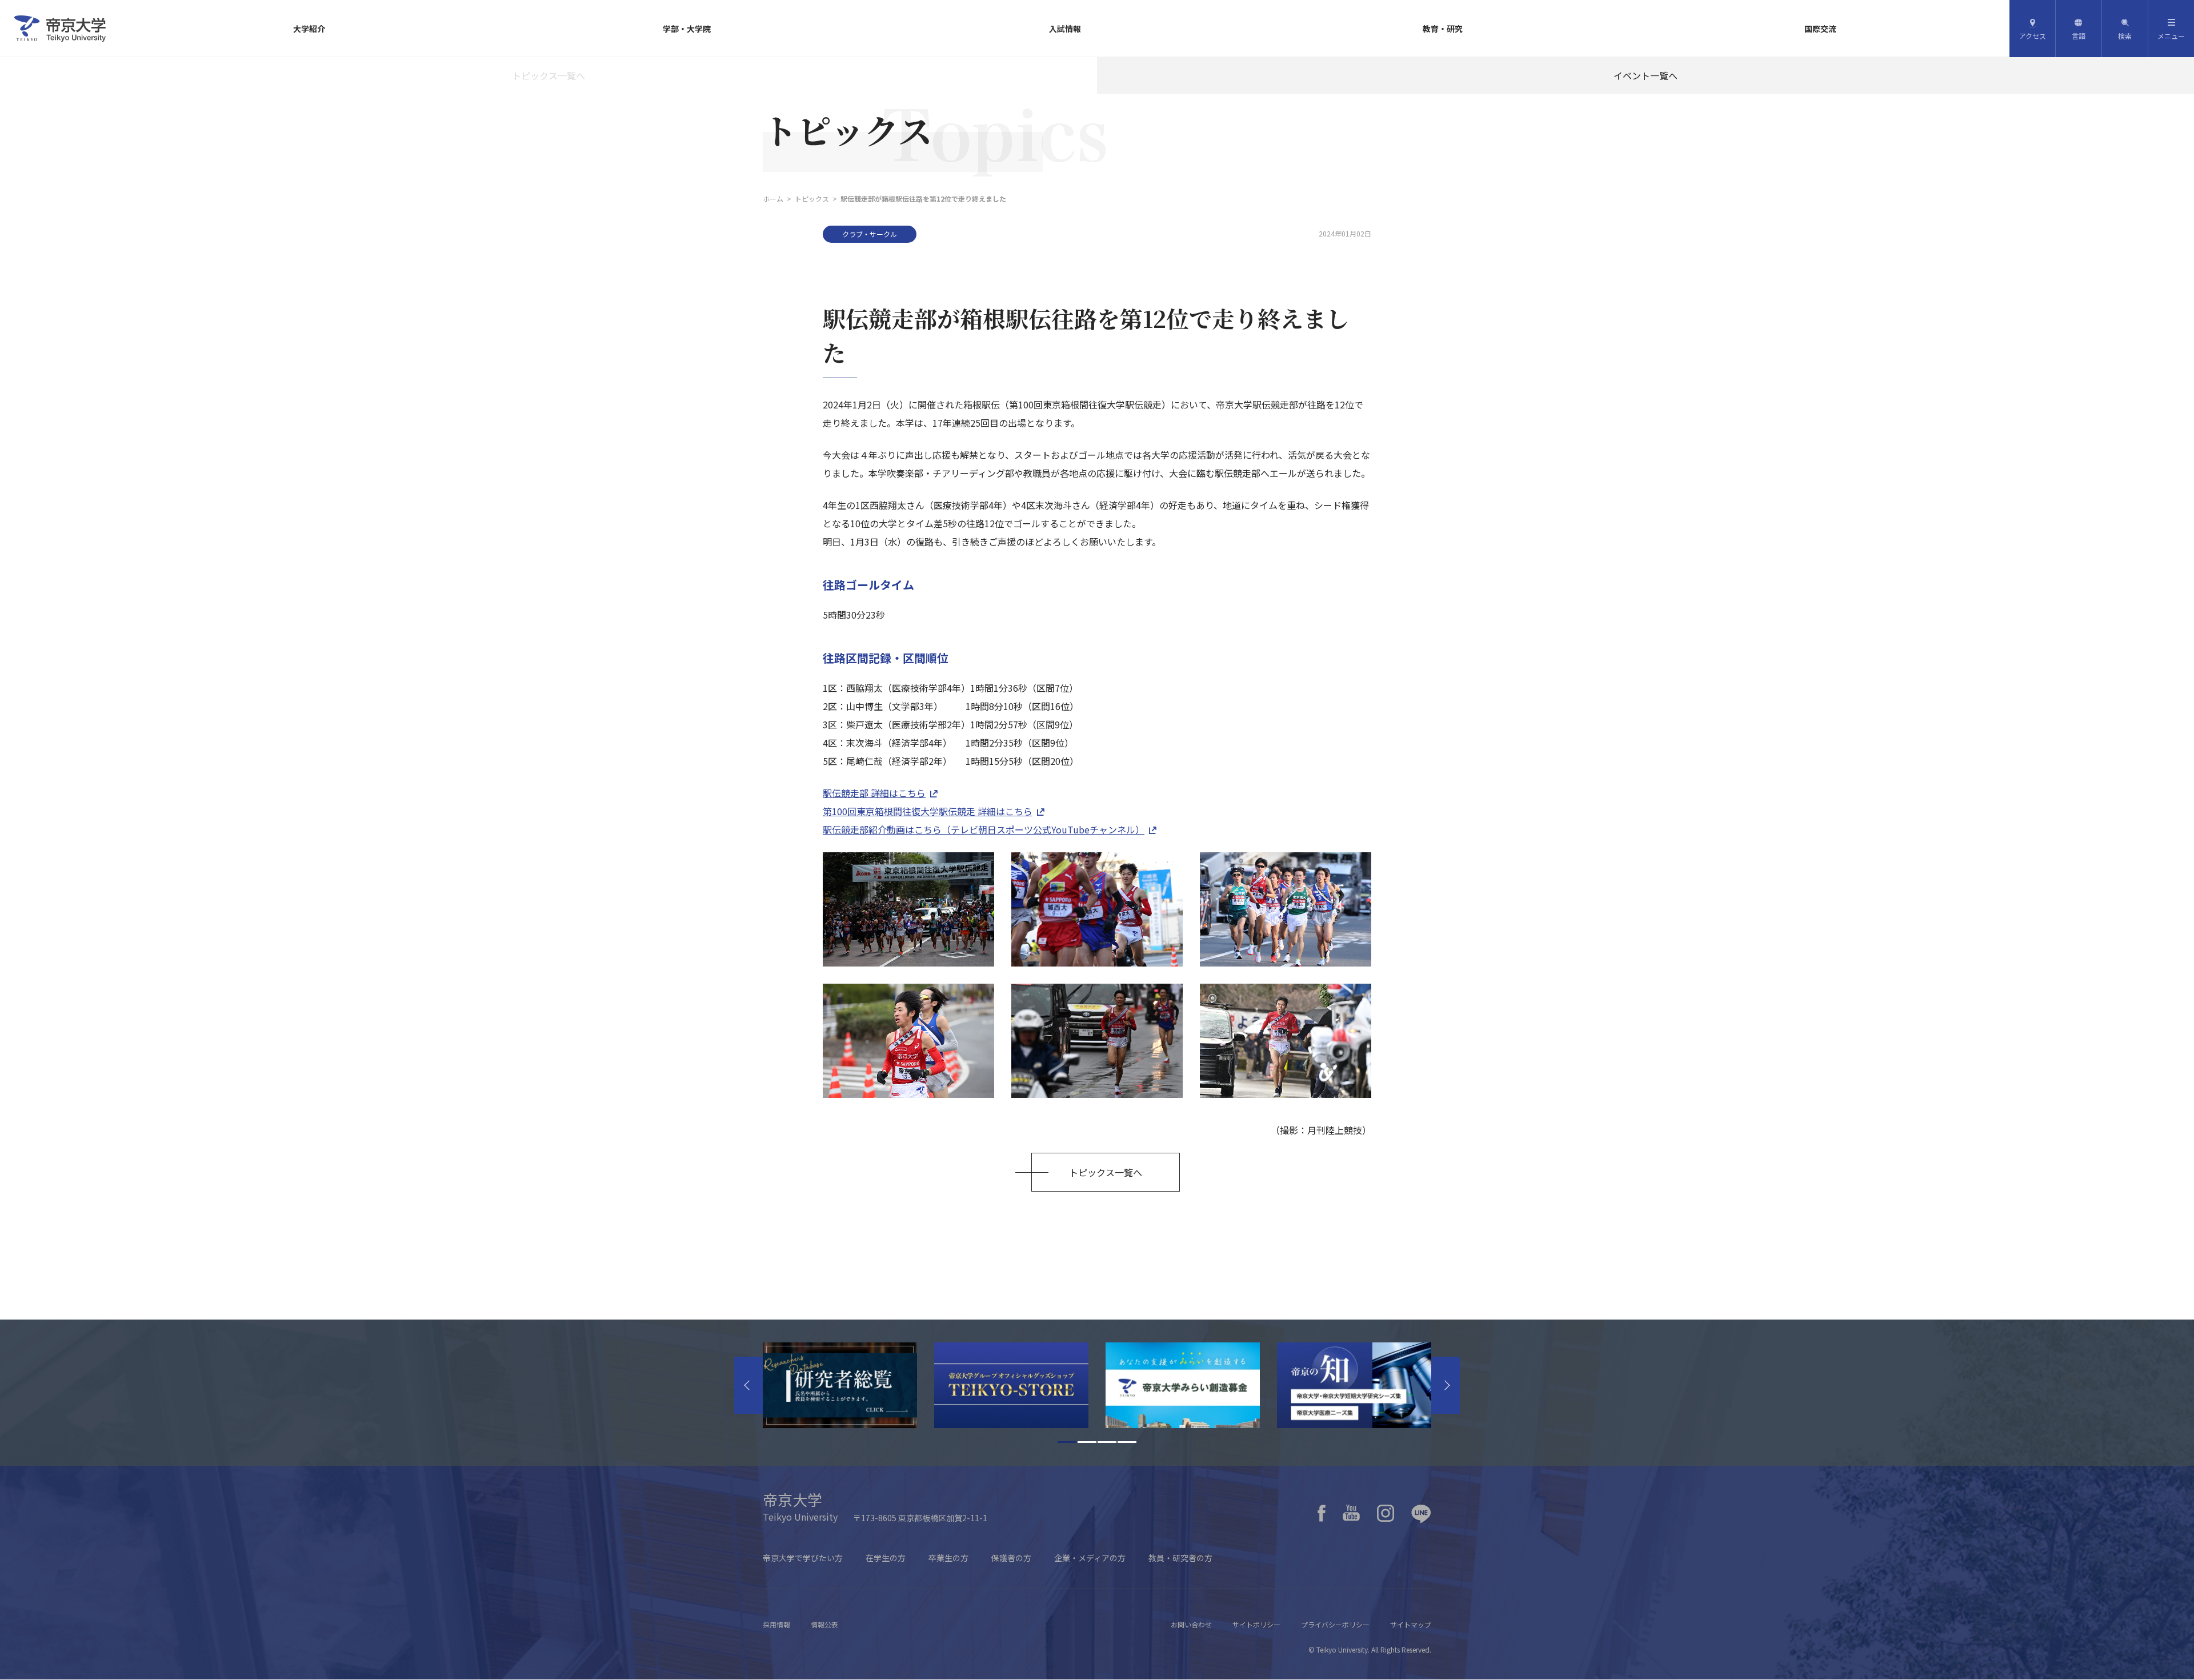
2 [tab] (1087, 1442)
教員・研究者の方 (1180, 1558)
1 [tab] (1067, 1442)
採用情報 (776, 1624)
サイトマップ (1411, 1624)
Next (1446, 1385)
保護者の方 (1011, 1558)
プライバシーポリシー (1335, 1624)
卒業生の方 (948, 1558)
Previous (748, 1385)
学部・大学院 (687, 29)
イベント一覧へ (1646, 75)
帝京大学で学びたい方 (803, 1558)
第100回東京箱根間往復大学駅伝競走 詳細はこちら (928, 811)
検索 (2125, 36)
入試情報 (1065, 29)
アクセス (2033, 36)
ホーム (773, 199)
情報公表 (824, 1624)
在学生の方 (886, 1558)
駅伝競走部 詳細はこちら (874, 793)
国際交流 (1820, 29)
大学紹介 (309, 29)
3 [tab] (1107, 1442)
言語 (2079, 36)
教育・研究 (1443, 29)
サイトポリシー (1256, 1624)
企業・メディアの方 (1090, 1558)
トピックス (812, 199)
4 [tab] (1127, 1442)
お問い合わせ (1191, 1624)
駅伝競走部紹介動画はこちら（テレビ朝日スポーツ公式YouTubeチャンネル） (984, 829)
